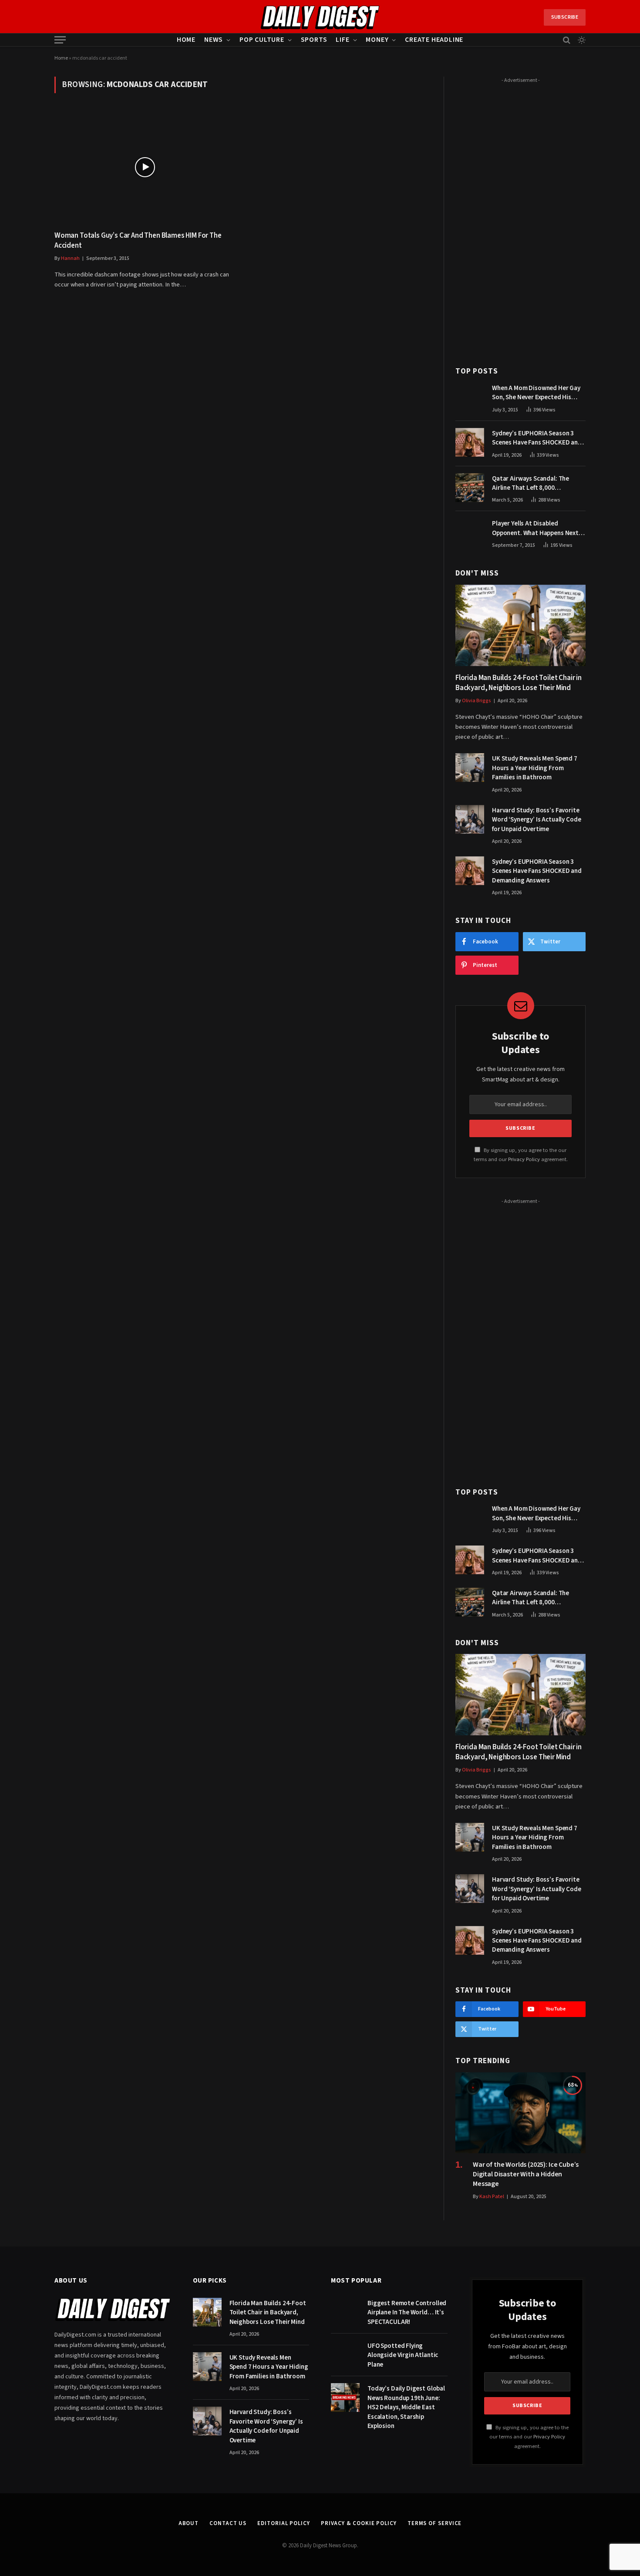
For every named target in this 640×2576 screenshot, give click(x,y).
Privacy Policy (524, 1159)
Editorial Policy (284, 2523)
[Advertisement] (520, 217)
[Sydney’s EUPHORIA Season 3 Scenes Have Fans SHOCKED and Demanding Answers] (470, 442)
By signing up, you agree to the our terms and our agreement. (529, 2437)
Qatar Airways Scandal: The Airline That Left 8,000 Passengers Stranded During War (539, 483)
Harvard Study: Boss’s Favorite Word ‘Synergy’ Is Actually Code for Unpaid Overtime (536, 820)
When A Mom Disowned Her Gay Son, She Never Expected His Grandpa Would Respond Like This (536, 393)
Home (186, 40)
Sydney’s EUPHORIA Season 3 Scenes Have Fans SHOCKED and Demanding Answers (537, 438)
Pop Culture (262, 40)
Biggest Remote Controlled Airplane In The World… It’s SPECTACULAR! (407, 2313)
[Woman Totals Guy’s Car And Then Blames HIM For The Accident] (145, 167)
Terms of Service (435, 2523)
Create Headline (434, 40)
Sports (314, 40)
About (189, 2523)
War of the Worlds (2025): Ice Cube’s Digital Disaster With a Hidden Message (526, 2174)
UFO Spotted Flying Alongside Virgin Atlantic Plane (403, 2355)
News (214, 40)
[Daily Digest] (320, 17)
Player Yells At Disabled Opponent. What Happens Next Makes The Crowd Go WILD (535, 528)
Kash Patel (492, 2197)
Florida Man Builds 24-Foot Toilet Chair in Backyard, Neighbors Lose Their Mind (519, 683)
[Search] (567, 40)
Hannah (70, 258)
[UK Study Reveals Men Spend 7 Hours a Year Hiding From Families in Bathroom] (470, 768)
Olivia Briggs (477, 701)
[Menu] (60, 40)
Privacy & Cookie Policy (359, 2523)
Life (342, 40)
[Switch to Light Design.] (581, 40)
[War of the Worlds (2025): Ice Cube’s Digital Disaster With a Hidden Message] (520, 2113)
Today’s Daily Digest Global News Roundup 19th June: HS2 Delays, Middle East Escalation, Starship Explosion (406, 2407)
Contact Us (228, 2523)
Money (377, 40)
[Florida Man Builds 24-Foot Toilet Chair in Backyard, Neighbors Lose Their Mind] (520, 625)
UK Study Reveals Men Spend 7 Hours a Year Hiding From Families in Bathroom (535, 768)
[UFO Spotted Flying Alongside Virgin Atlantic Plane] (345, 2355)
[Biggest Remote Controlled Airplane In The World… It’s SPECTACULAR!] (345, 2312)
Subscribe (565, 17)
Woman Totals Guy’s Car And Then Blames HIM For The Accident (138, 241)
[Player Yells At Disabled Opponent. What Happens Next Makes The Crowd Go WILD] (470, 532)
